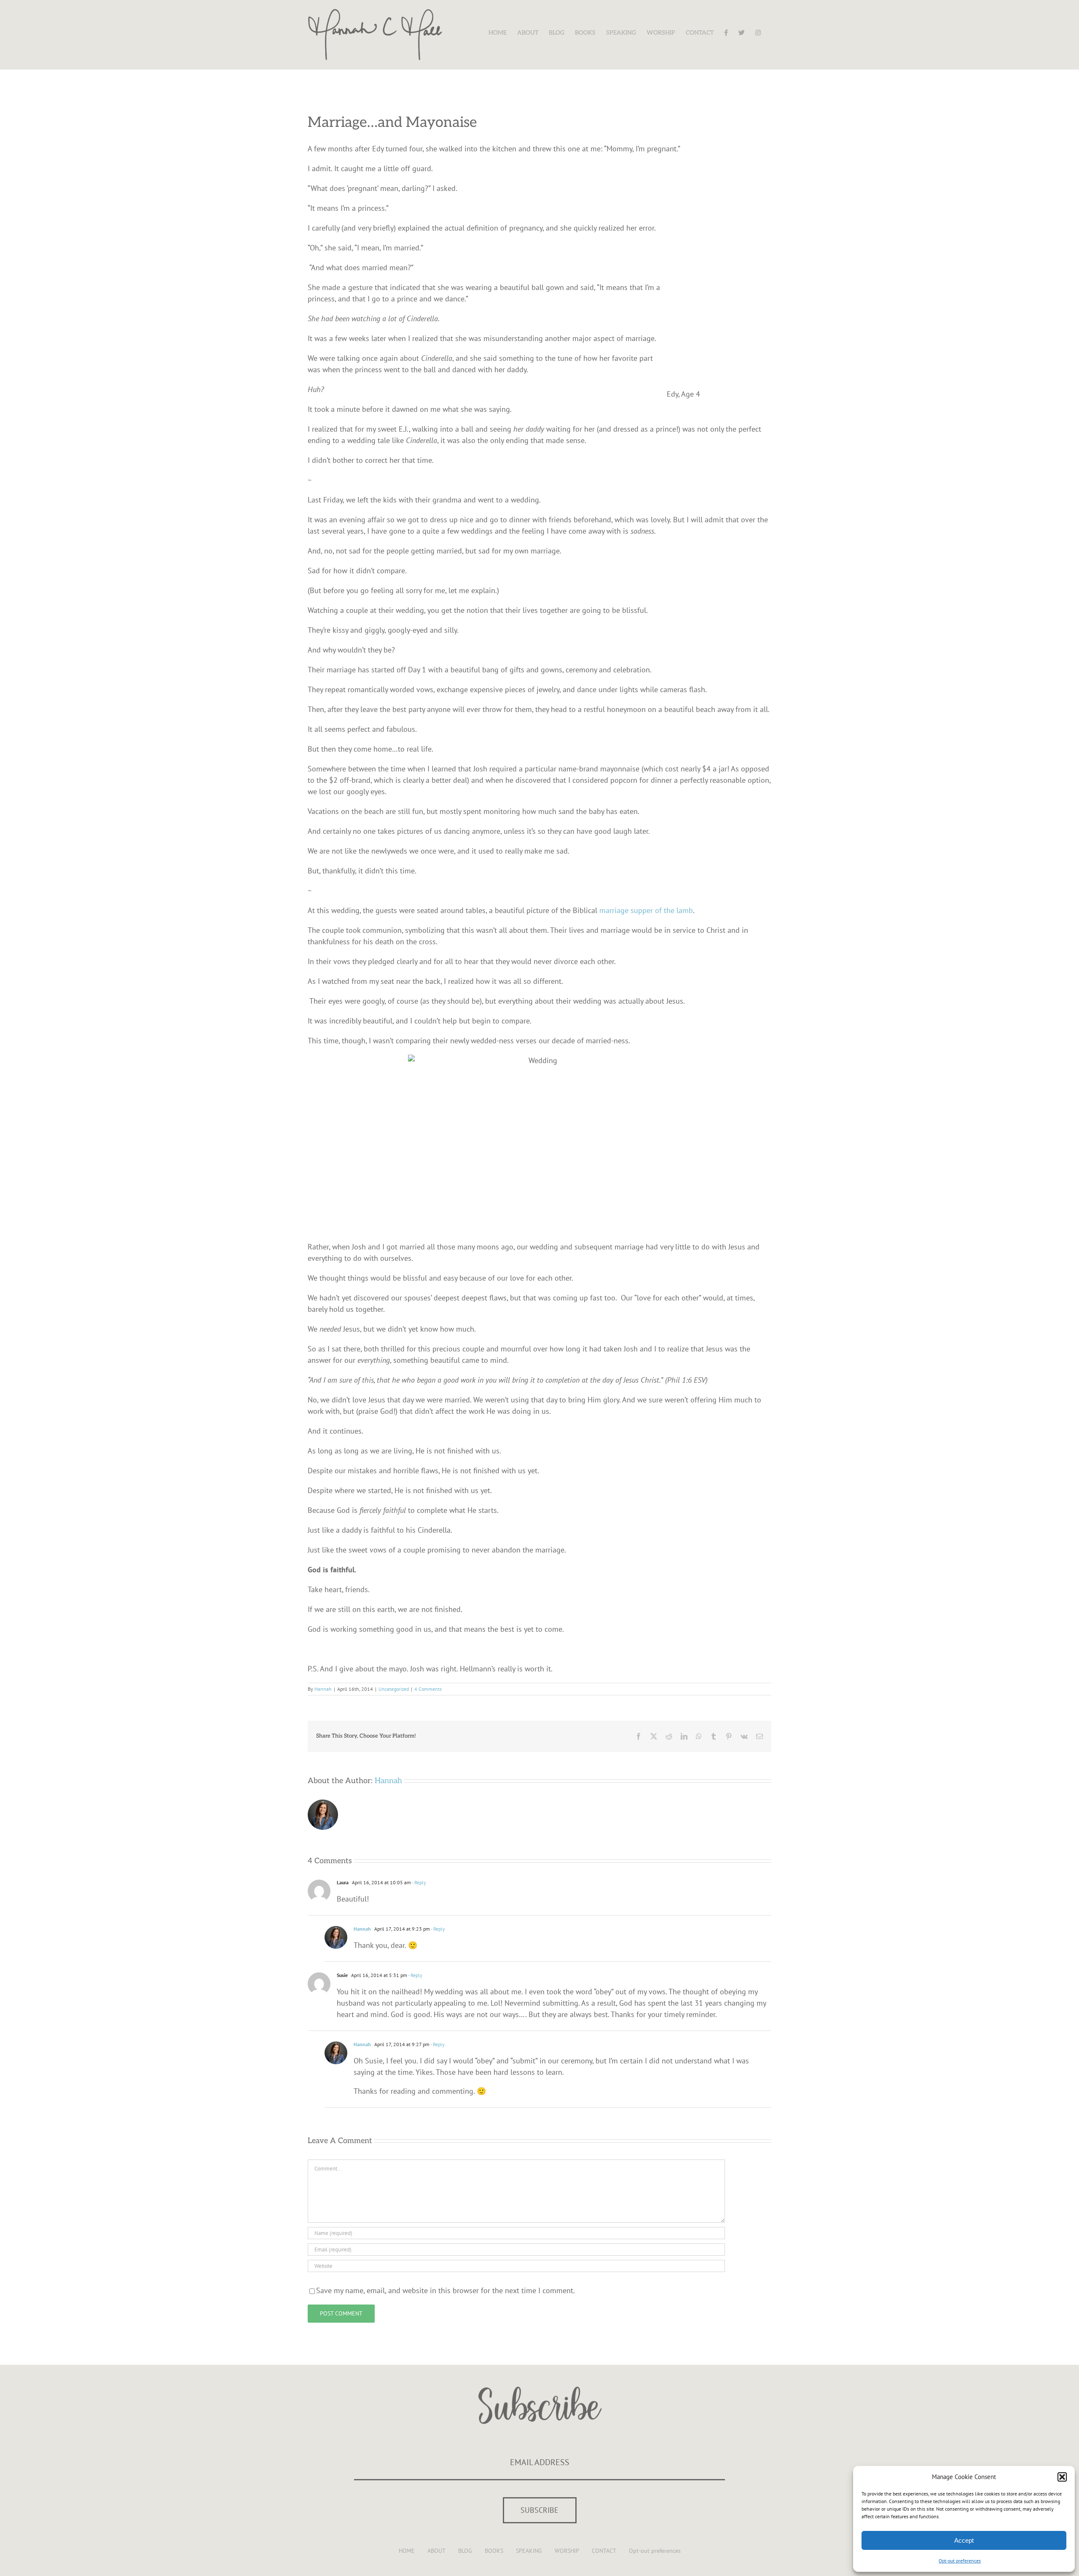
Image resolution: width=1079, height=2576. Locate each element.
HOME (407, 2551)
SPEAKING (529, 2551)
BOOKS (494, 2551)
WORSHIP (567, 2551)
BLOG (465, 2551)
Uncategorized (394, 1689)
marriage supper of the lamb (646, 910)
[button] (1062, 2477)
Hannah (323, 1689)
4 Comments (428, 1689)
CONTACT (604, 2551)
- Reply (419, 1882)
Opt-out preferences (960, 2561)
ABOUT (436, 2551)
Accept (964, 2540)
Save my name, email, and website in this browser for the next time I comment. (446, 2290)
